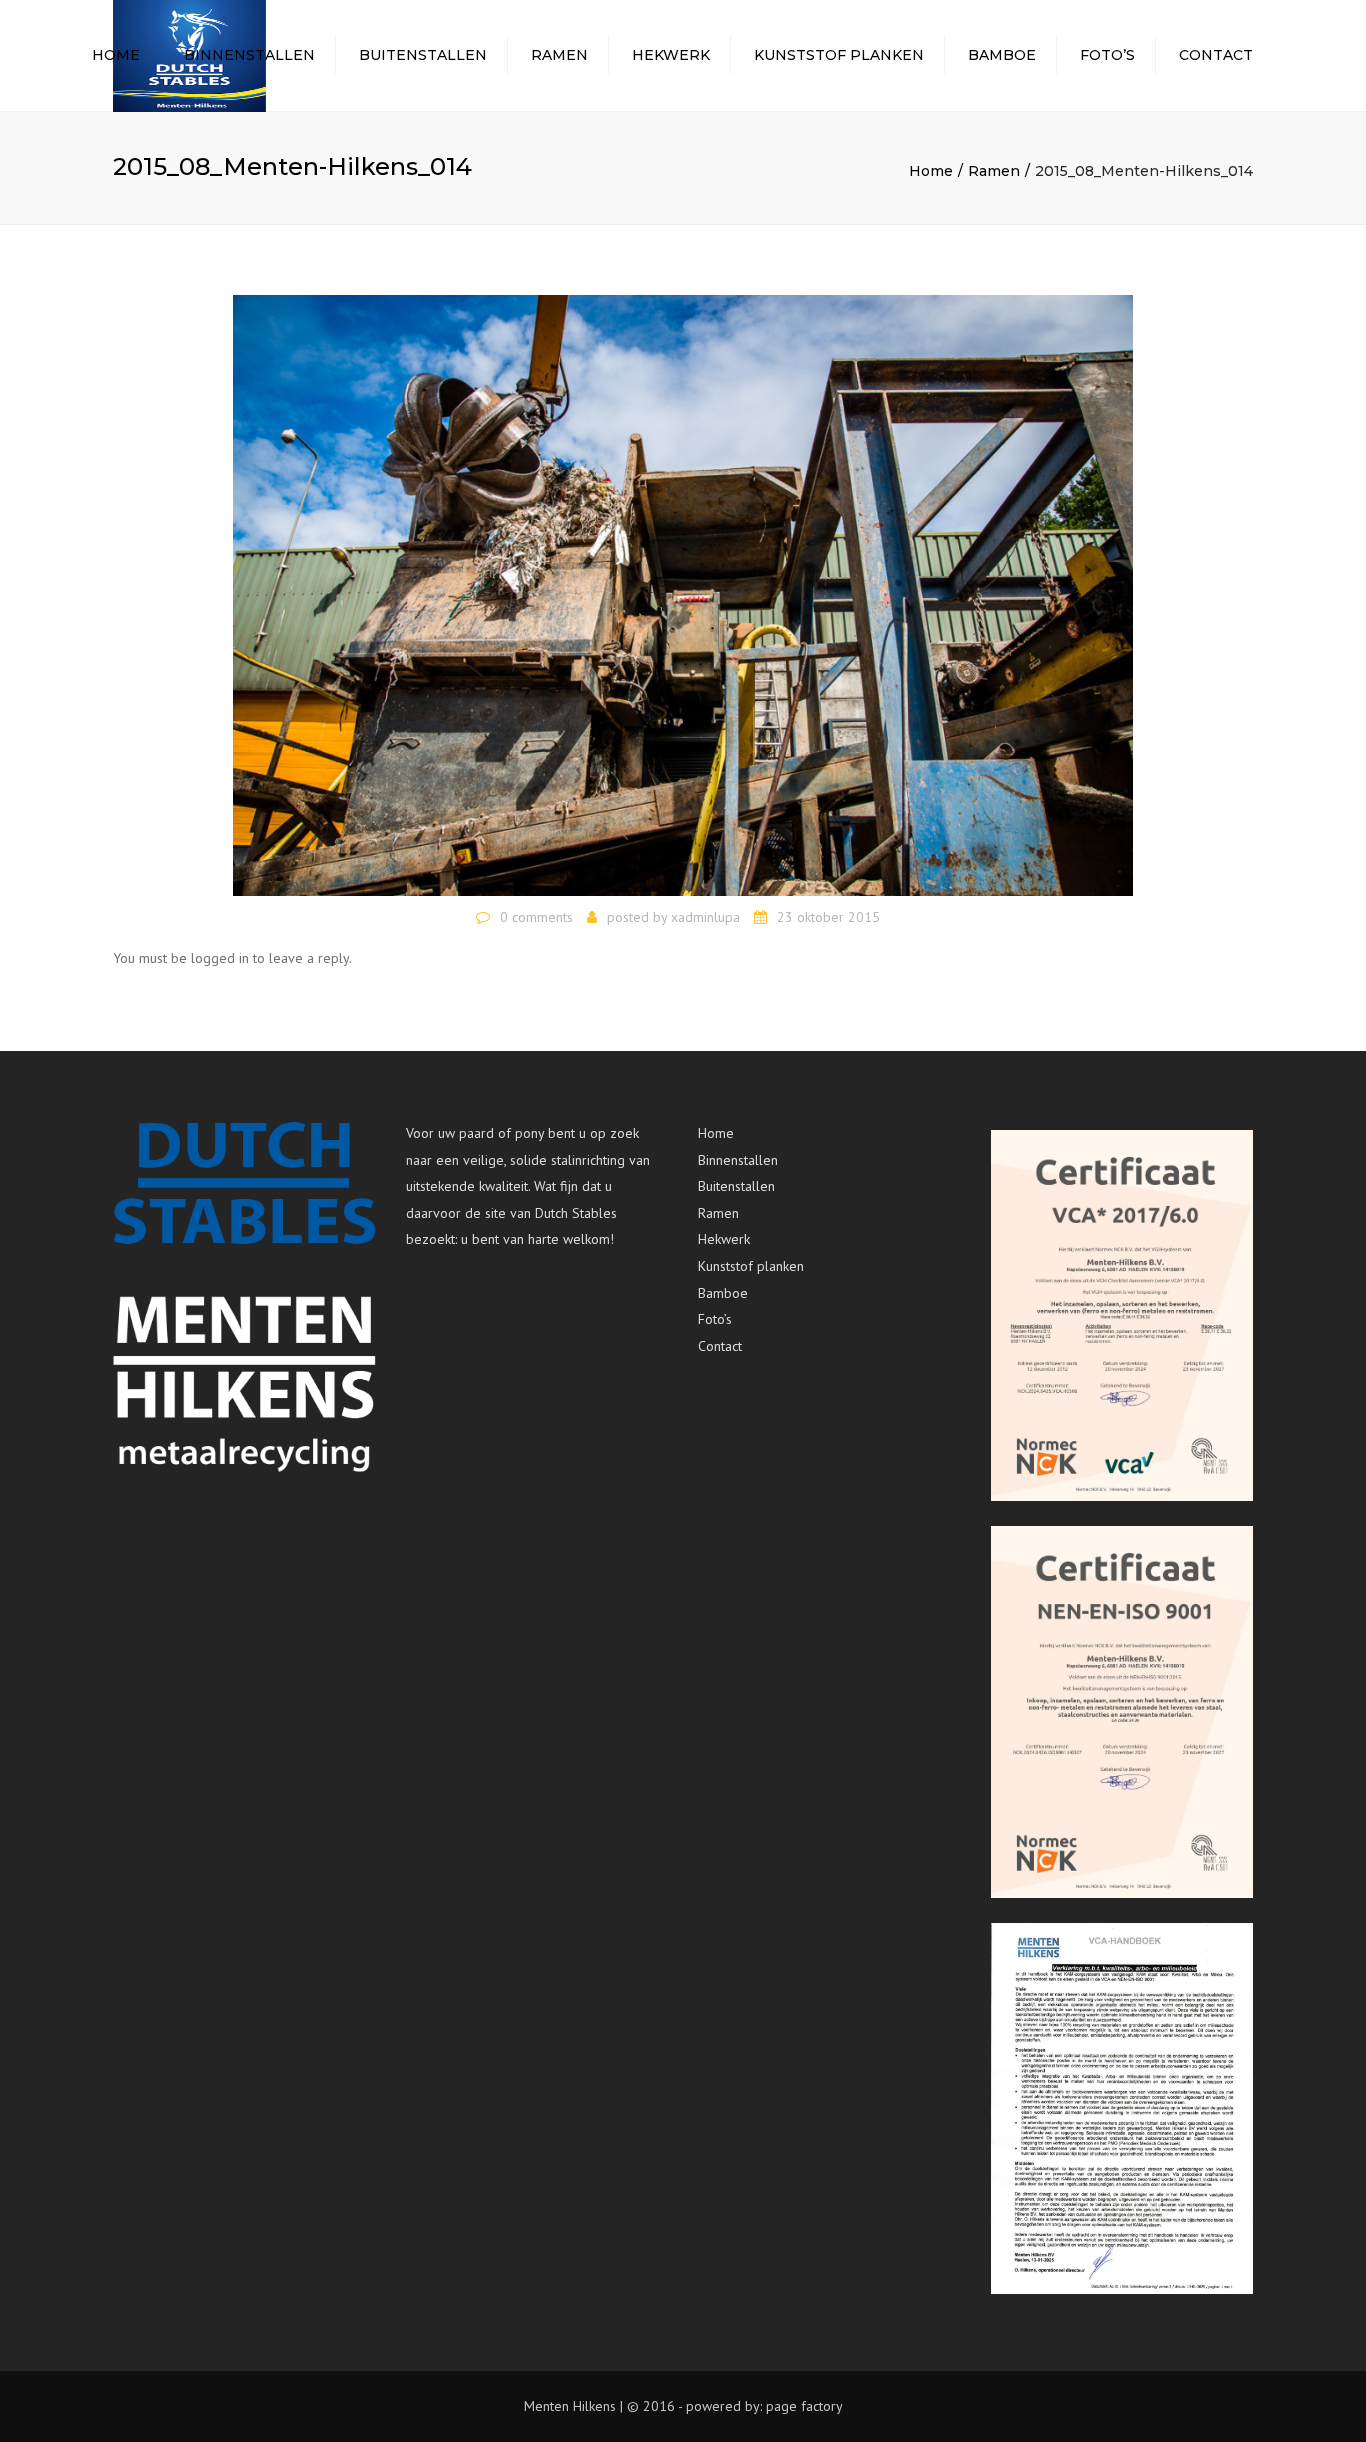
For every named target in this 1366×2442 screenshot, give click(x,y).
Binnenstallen (249, 55)
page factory (804, 2406)
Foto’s (1107, 55)
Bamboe (1002, 55)
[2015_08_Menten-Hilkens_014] (683, 594)
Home (116, 55)
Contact (1216, 55)
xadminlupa (705, 917)
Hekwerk (671, 55)
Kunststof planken (839, 55)
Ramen (559, 55)
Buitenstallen (423, 55)
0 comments (536, 917)
